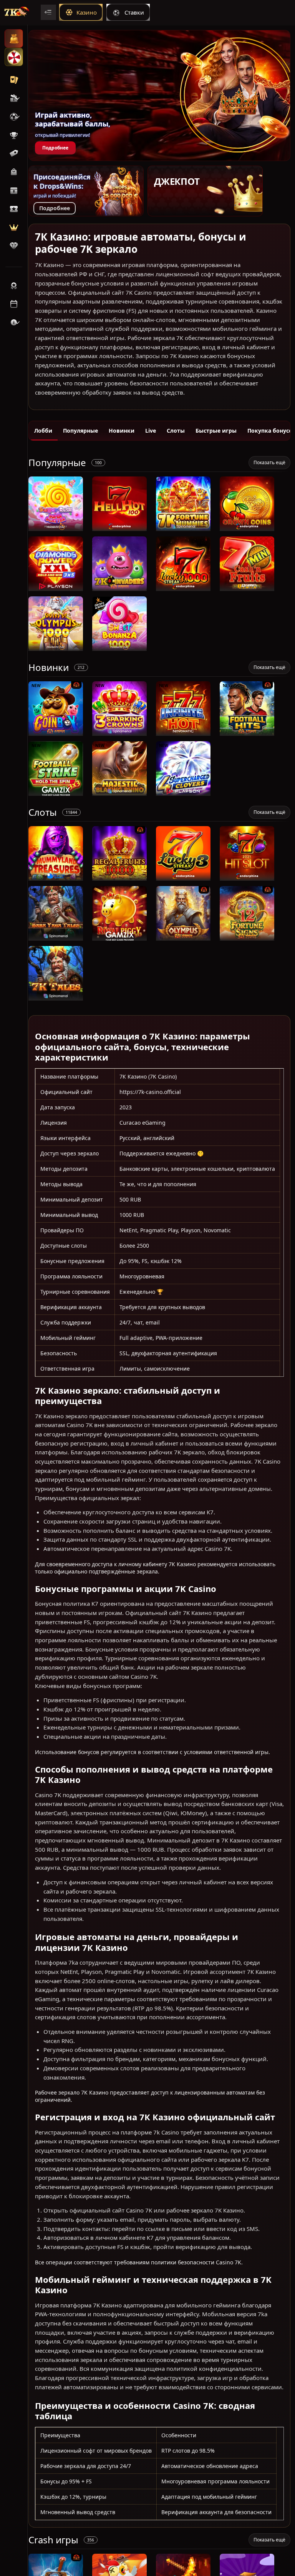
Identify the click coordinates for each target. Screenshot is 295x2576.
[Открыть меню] (48, 12)
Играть (56, 527)
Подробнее (55, 148)
